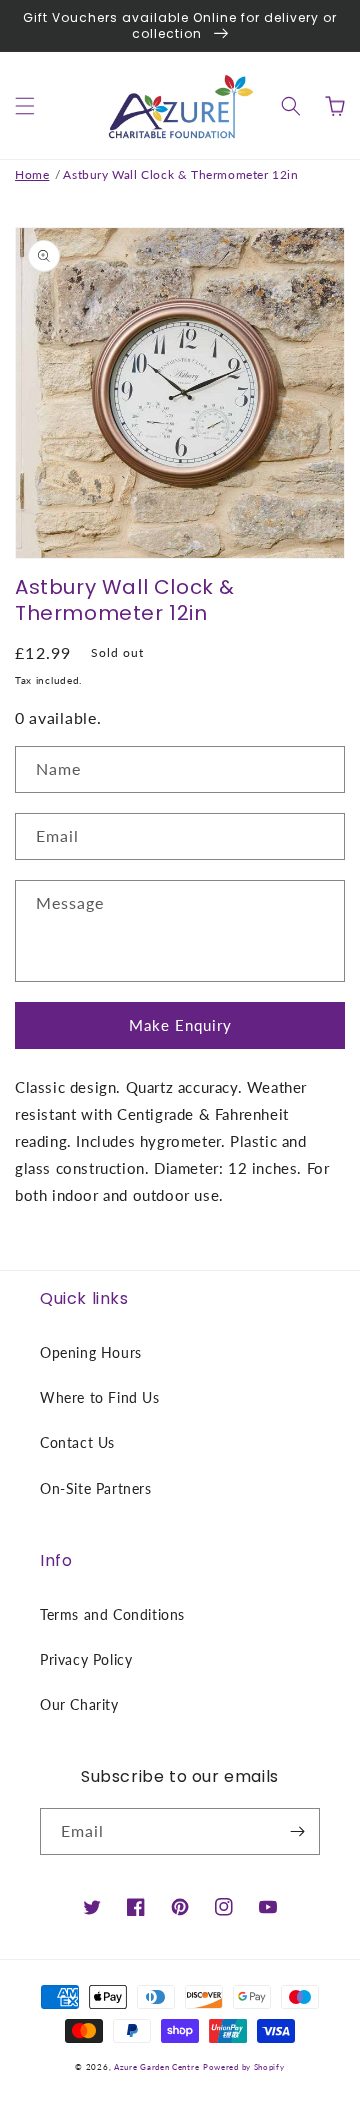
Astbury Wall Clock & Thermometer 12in (180, 174)
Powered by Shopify (244, 2067)
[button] (25, 106)
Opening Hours (91, 1352)
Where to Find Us (100, 1397)
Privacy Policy (86, 1659)
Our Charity (79, 1704)
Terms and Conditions (112, 1614)
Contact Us (77, 1442)
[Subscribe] (297, 1831)
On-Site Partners (96, 1488)
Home (32, 174)
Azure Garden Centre (156, 2067)
